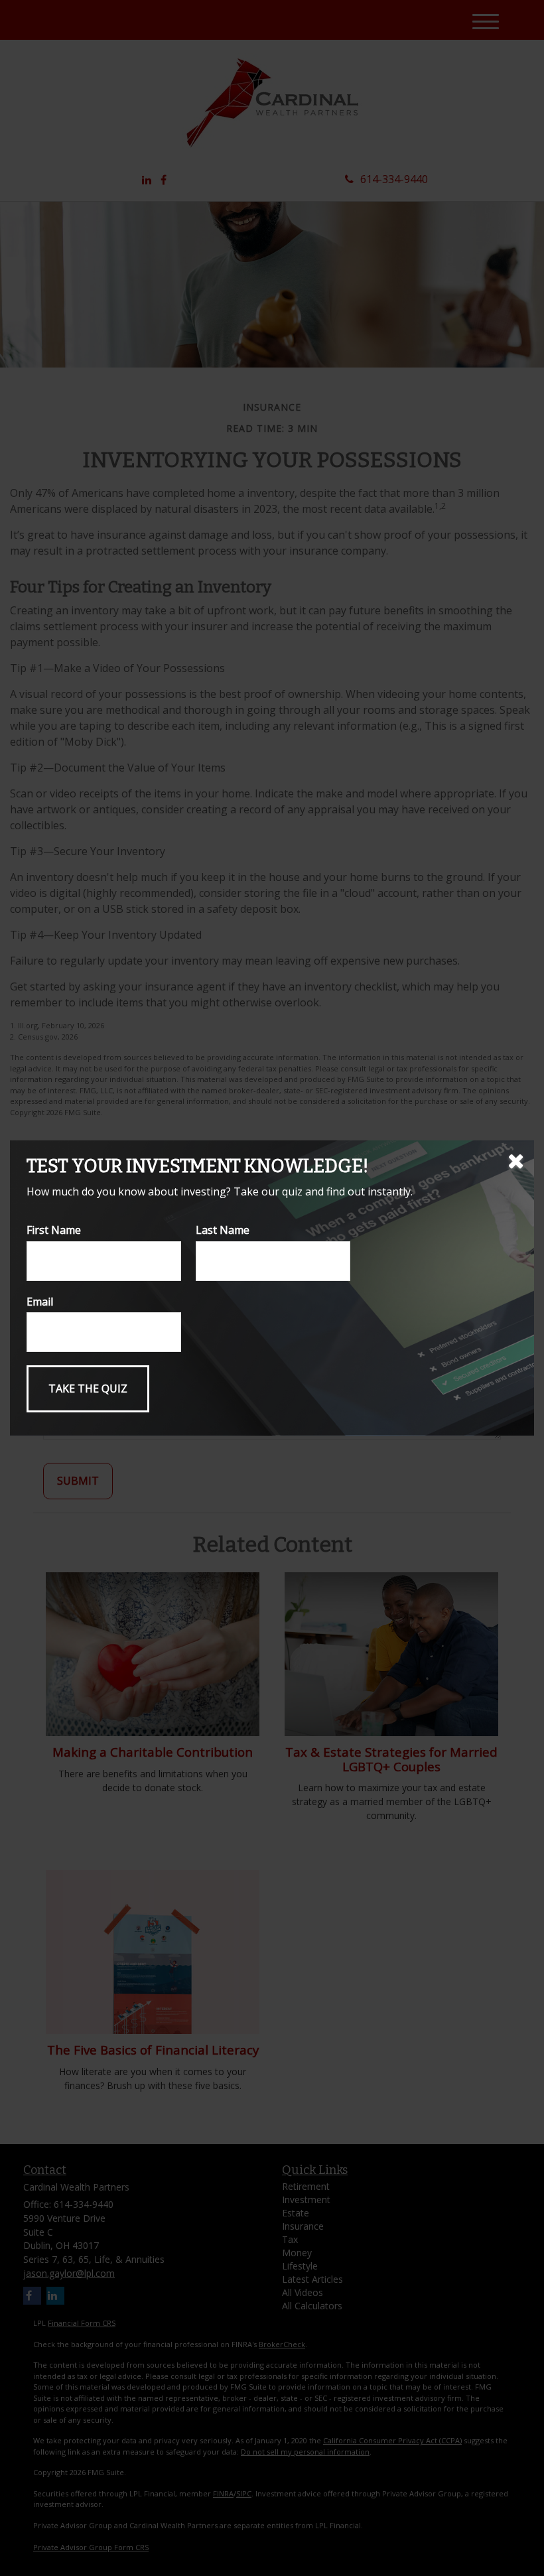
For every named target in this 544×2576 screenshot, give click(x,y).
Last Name (223, 1230)
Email (40, 1302)
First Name (54, 1230)
